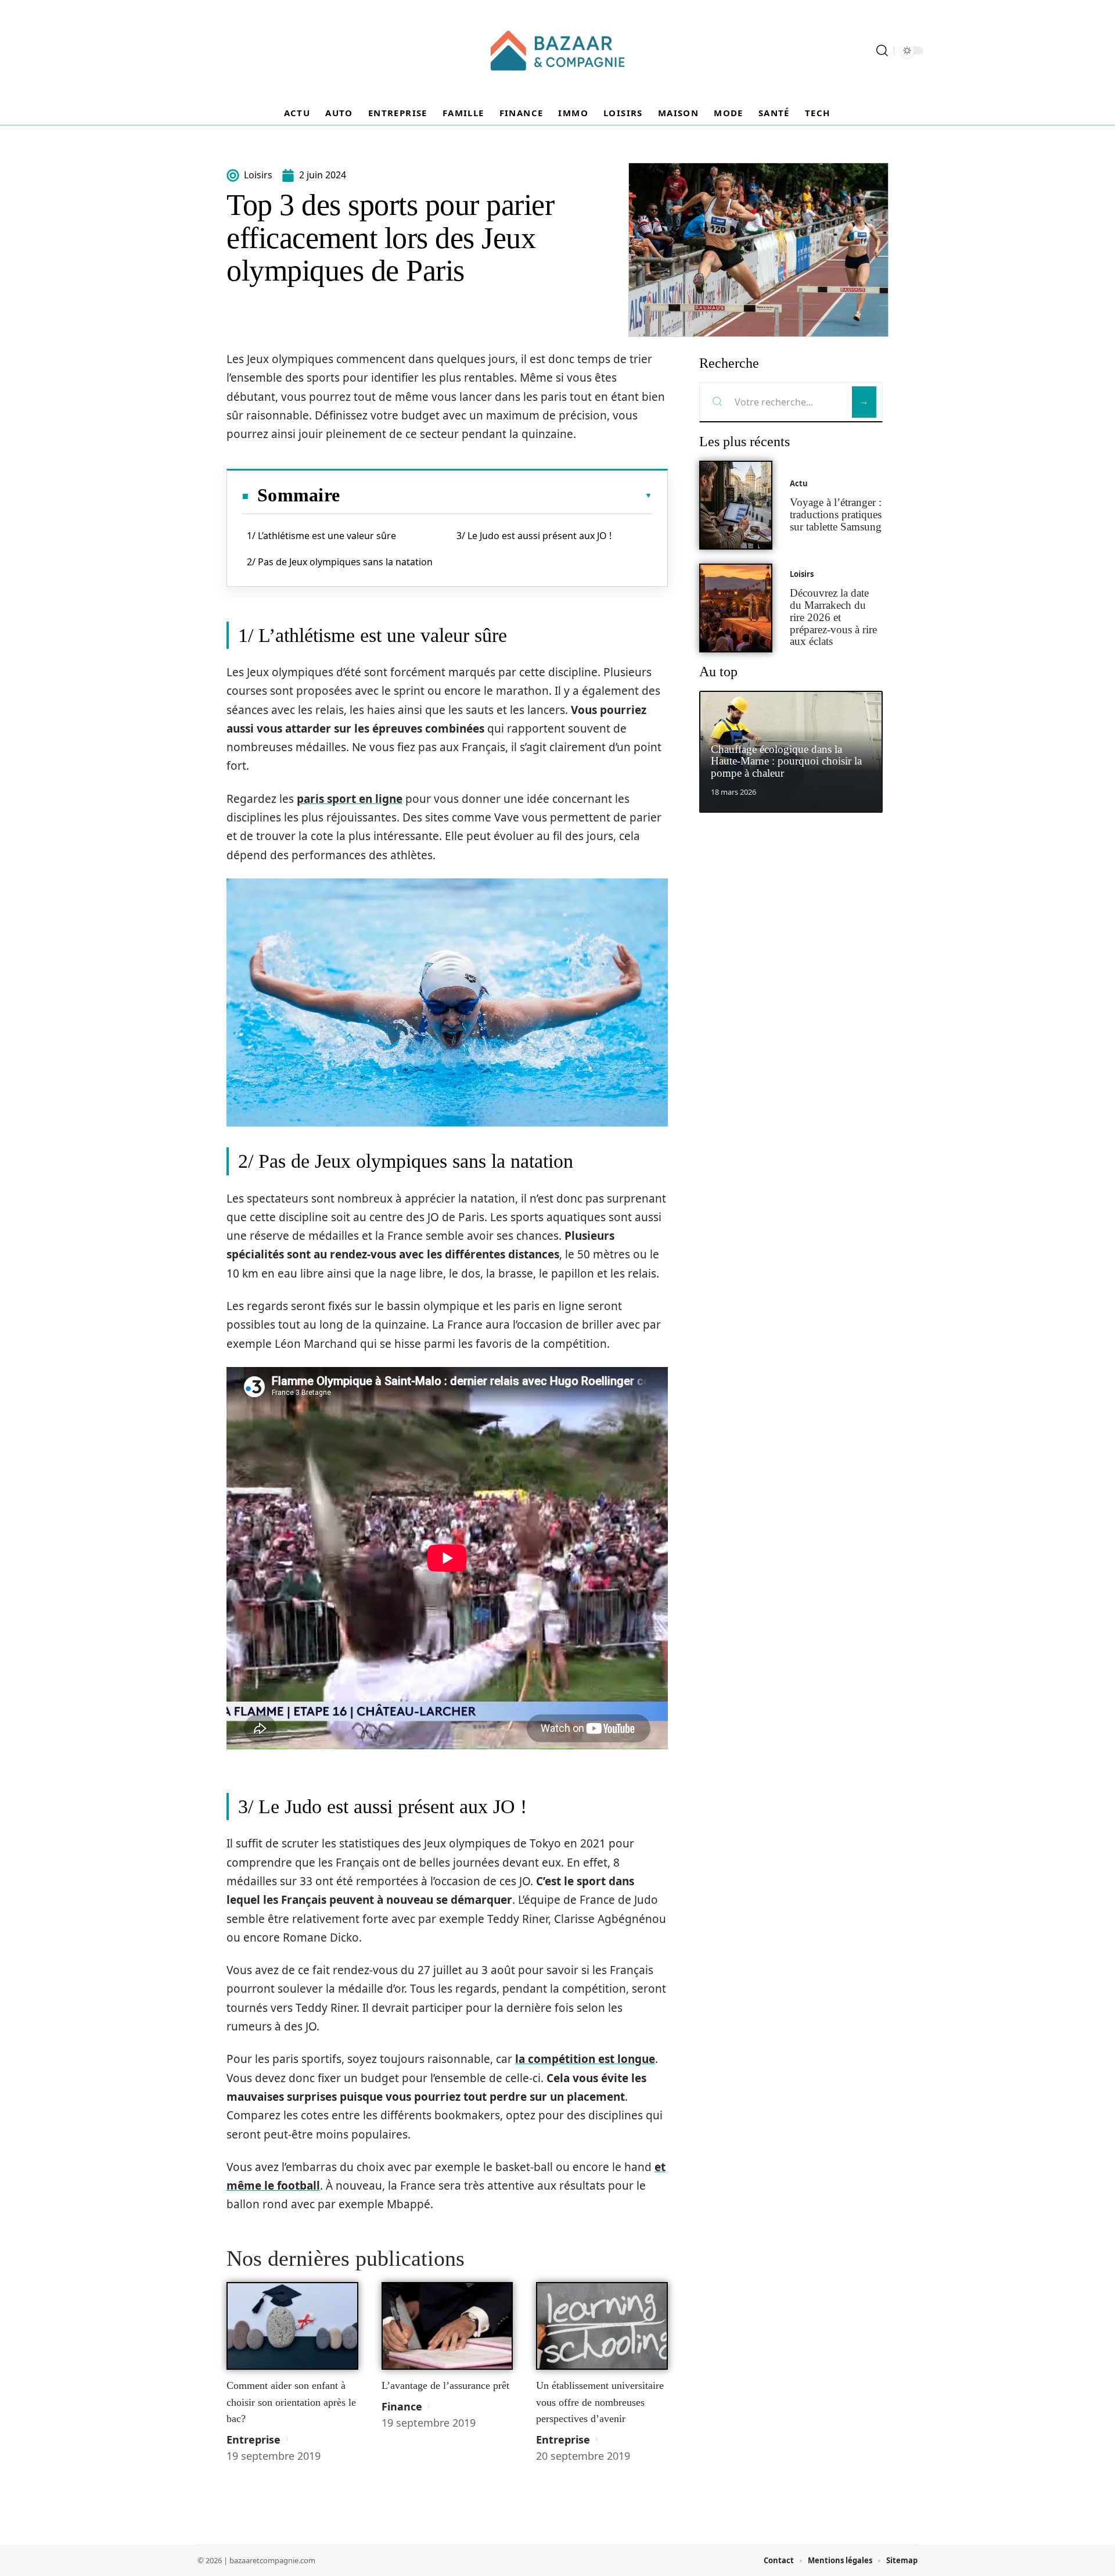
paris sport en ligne (350, 799)
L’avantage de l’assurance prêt (445, 2385)
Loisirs (802, 574)
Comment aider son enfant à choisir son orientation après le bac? (291, 2402)
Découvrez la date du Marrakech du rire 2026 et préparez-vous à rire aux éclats (833, 617)
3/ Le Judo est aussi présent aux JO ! (534, 536)
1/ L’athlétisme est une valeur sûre (321, 536)
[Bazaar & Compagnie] (557, 51)
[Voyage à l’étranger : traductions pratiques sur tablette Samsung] (736, 505)
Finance (402, 2406)
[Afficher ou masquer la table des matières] (496, 496)
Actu (799, 483)
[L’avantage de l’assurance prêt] (447, 2326)
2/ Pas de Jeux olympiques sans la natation (340, 562)
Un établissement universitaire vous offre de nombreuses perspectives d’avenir (600, 2402)
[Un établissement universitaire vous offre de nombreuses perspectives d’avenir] (602, 2326)
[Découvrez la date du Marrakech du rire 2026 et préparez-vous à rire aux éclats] (736, 608)
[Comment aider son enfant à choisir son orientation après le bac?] (292, 2326)
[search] (882, 51)
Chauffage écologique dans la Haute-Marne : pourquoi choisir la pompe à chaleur (786, 761)
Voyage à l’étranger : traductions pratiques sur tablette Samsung (836, 514)
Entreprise (253, 2439)
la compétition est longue (585, 2059)
